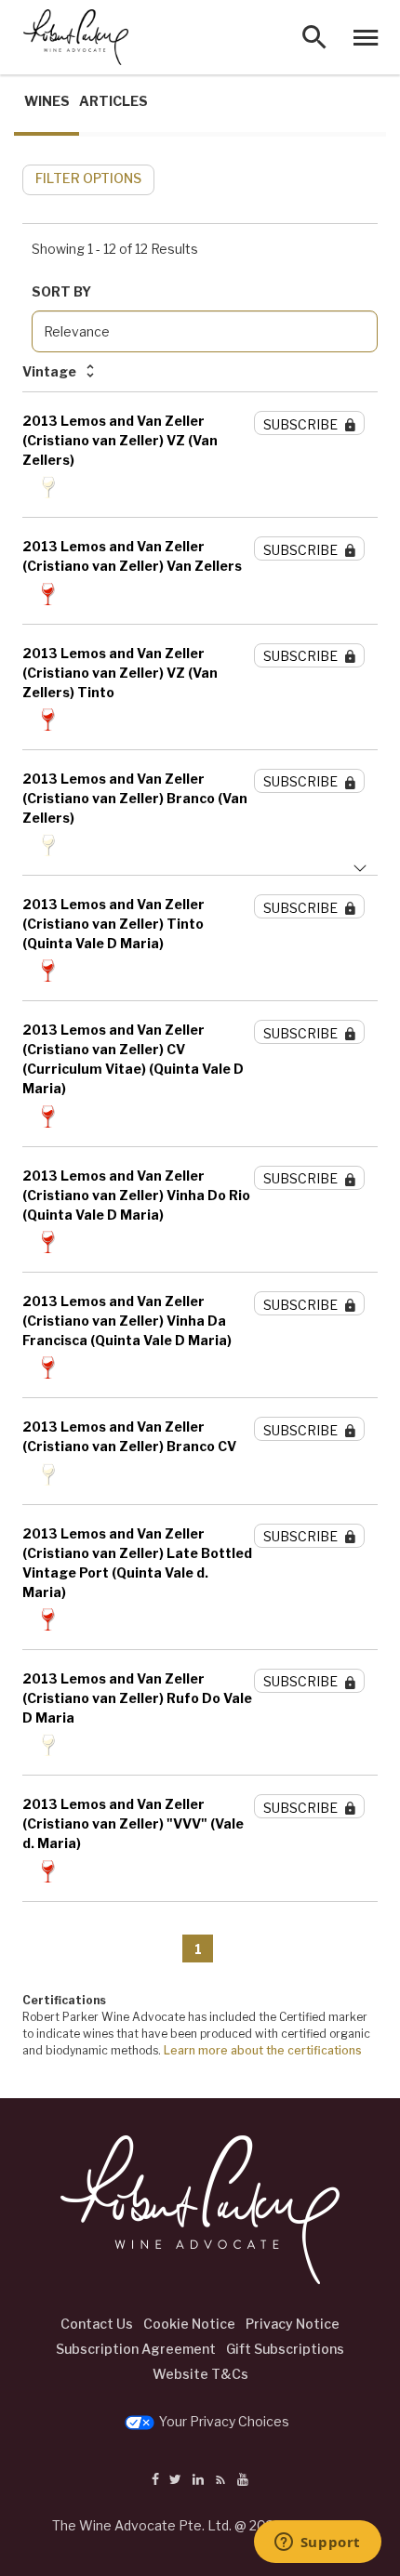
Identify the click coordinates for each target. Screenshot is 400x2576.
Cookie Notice (189, 2324)
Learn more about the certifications (263, 2050)
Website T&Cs (200, 2374)
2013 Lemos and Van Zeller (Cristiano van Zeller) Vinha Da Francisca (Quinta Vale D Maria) (127, 1321)
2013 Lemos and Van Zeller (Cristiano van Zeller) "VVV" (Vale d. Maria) (133, 1823)
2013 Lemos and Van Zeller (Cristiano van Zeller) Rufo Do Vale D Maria (137, 1698)
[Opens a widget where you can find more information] (317, 2543)
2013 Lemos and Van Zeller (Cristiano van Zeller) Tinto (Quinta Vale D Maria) (113, 924)
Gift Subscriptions (285, 2349)
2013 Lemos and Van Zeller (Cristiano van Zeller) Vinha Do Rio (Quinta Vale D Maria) (136, 1195)
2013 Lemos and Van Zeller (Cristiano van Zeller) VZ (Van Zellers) (120, 440)
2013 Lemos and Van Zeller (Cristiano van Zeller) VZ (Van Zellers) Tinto (120, 673)
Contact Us (97, 2324)
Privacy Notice (293, 2324)
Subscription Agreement (136, 2349)
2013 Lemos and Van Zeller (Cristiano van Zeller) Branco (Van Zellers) (135, 798)
